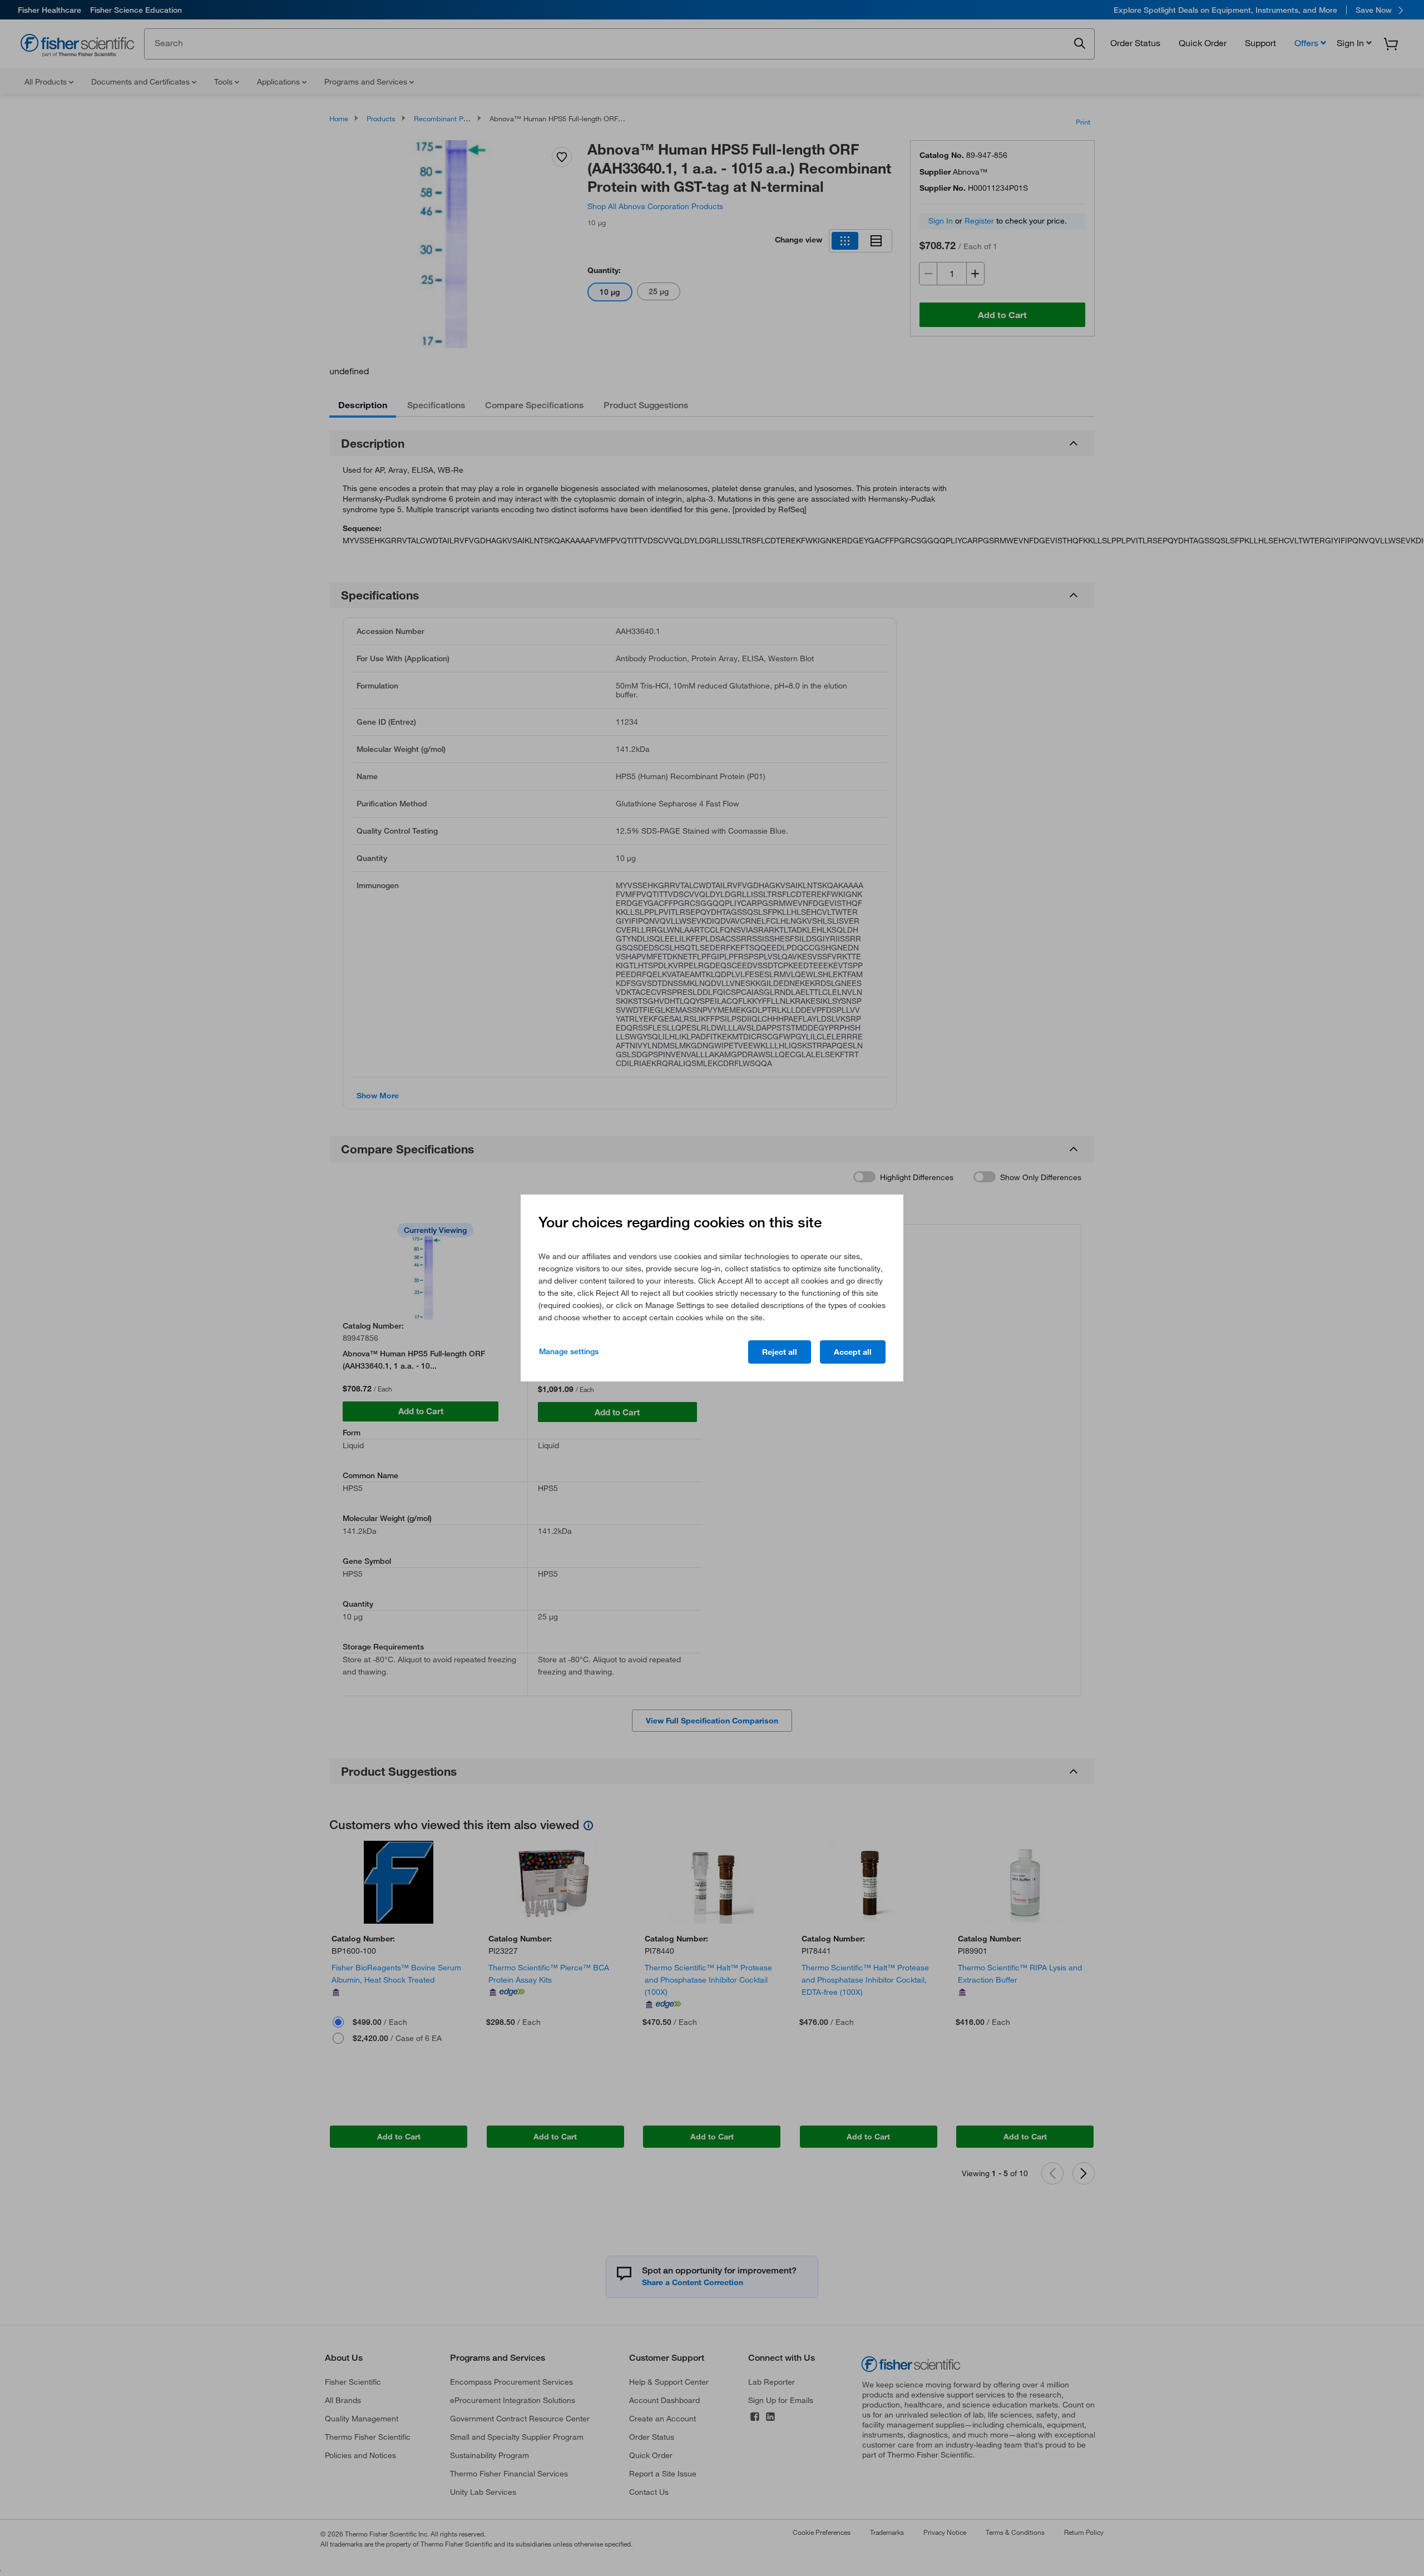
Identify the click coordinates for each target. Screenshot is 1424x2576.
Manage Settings (569, 1351)
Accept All (853, 1352)
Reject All (780, 1352)
